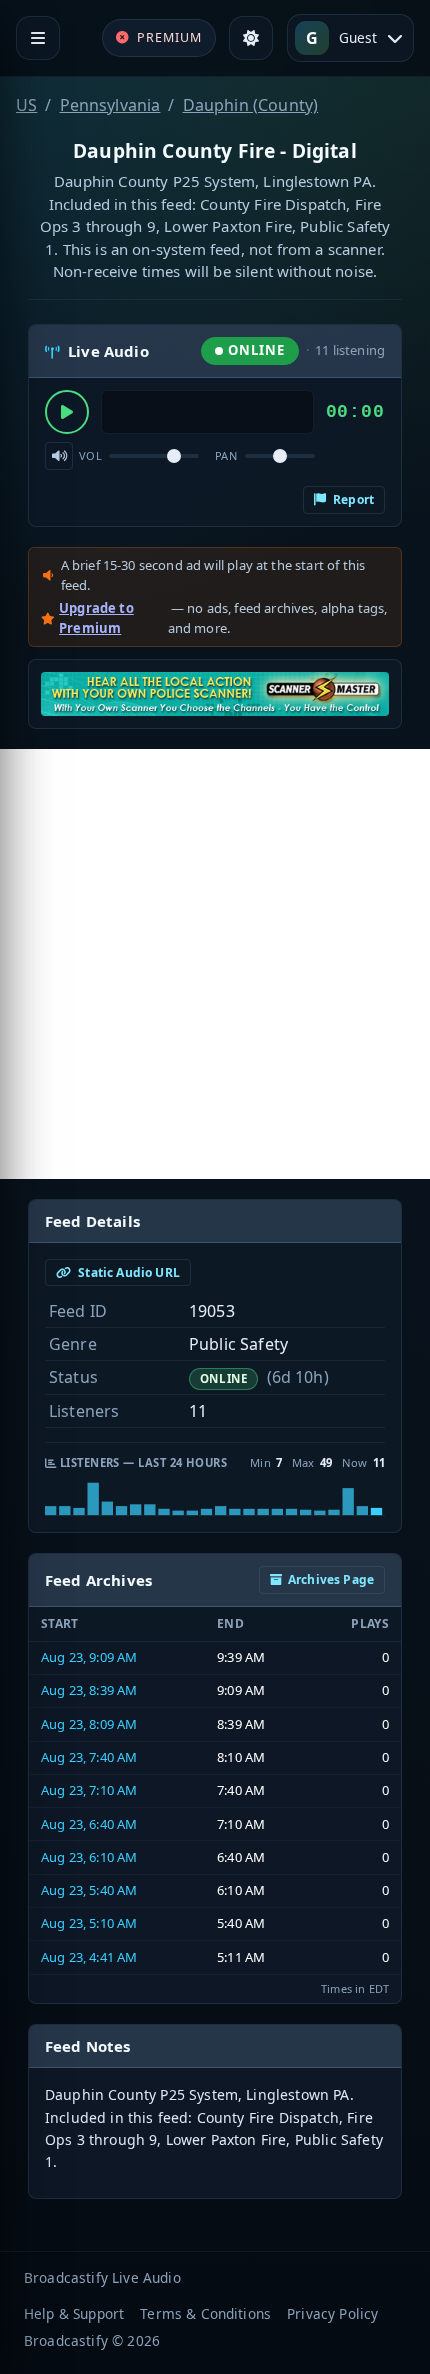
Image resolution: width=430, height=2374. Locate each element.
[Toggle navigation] (38, 38)
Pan (226, 455)
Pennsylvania (110, 105)
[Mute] (59, 456)
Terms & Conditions (205, 2313)
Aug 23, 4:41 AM (89, 1957)
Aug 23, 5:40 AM (89, 1890)
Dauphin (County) (251, 105)
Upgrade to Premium (96, 618)
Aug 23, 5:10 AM (89, 1923)
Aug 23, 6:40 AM (89, 1824)
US (26, 105)
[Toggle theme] (251, 38)
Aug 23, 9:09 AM (89, 1657)
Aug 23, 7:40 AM (89, 1757)
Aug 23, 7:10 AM (89, 1790)
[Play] (67, 412)
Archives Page (331, 1579)
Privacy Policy (332, 2313)
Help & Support (74, 2313)
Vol (90, 455)
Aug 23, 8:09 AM (89, 1724)
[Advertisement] (215, 964)
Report (352, 499)
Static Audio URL (127, 1272)
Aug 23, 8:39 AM (89, 1690)
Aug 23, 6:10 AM (89, 1857)
